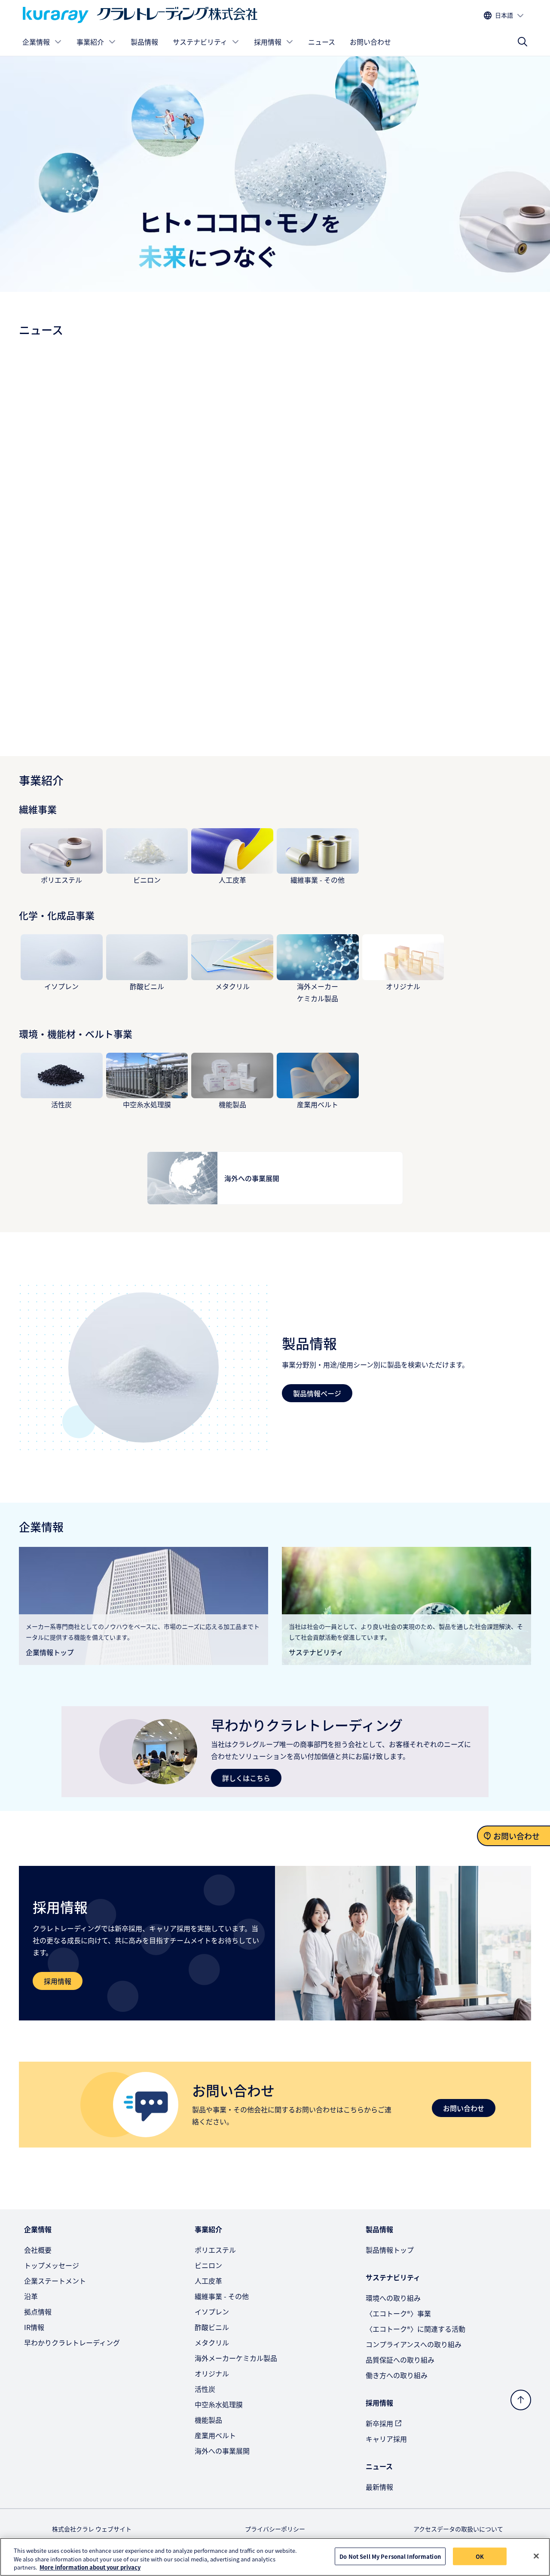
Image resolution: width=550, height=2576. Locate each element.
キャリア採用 (386, 2439)
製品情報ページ (317, 1393)
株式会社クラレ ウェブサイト (92, 2529)
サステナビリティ (200, 42)
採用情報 (268, 42)
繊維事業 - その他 (318, 880)
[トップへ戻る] (521, 2400)
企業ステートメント (55, 2281)
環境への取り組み (393, 2298)
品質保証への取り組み (400, 2360)
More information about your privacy (90, 2567)
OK (480, 2556)
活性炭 (61, 1104)
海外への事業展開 (222, 2451)
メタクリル (232, 986)
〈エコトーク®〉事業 (398, 2313)
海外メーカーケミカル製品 (236, 2358)
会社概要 (38, 2250)
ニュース (322, 42)
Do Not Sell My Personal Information (390, 2556)
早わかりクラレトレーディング (72, 2342)
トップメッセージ (52, 2265)
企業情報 (36, 42)
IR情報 (34, 2327)
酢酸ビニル (147, 986)
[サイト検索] (522, 42)
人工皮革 (232, 880)
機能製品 (232, 1104)
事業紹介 (90, 42)
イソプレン (61, 986)
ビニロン (147, 880)
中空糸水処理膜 (147, 1104)
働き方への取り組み (397, 2375)
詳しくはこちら (246, 1778)
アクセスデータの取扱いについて (458, 2529)
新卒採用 (379, 2423)
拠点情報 (38, 2312)
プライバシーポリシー (275, 2529)
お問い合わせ (370, 42)
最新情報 (379, 2487)
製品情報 (144, 42)
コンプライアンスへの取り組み (414, 2344)
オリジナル (403, 986)
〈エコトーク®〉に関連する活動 (416, 2329)
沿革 (31, 2296)
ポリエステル (61, 880)
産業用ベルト (318, 1104)
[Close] (536, 2556)
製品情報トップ (390, 2250)
